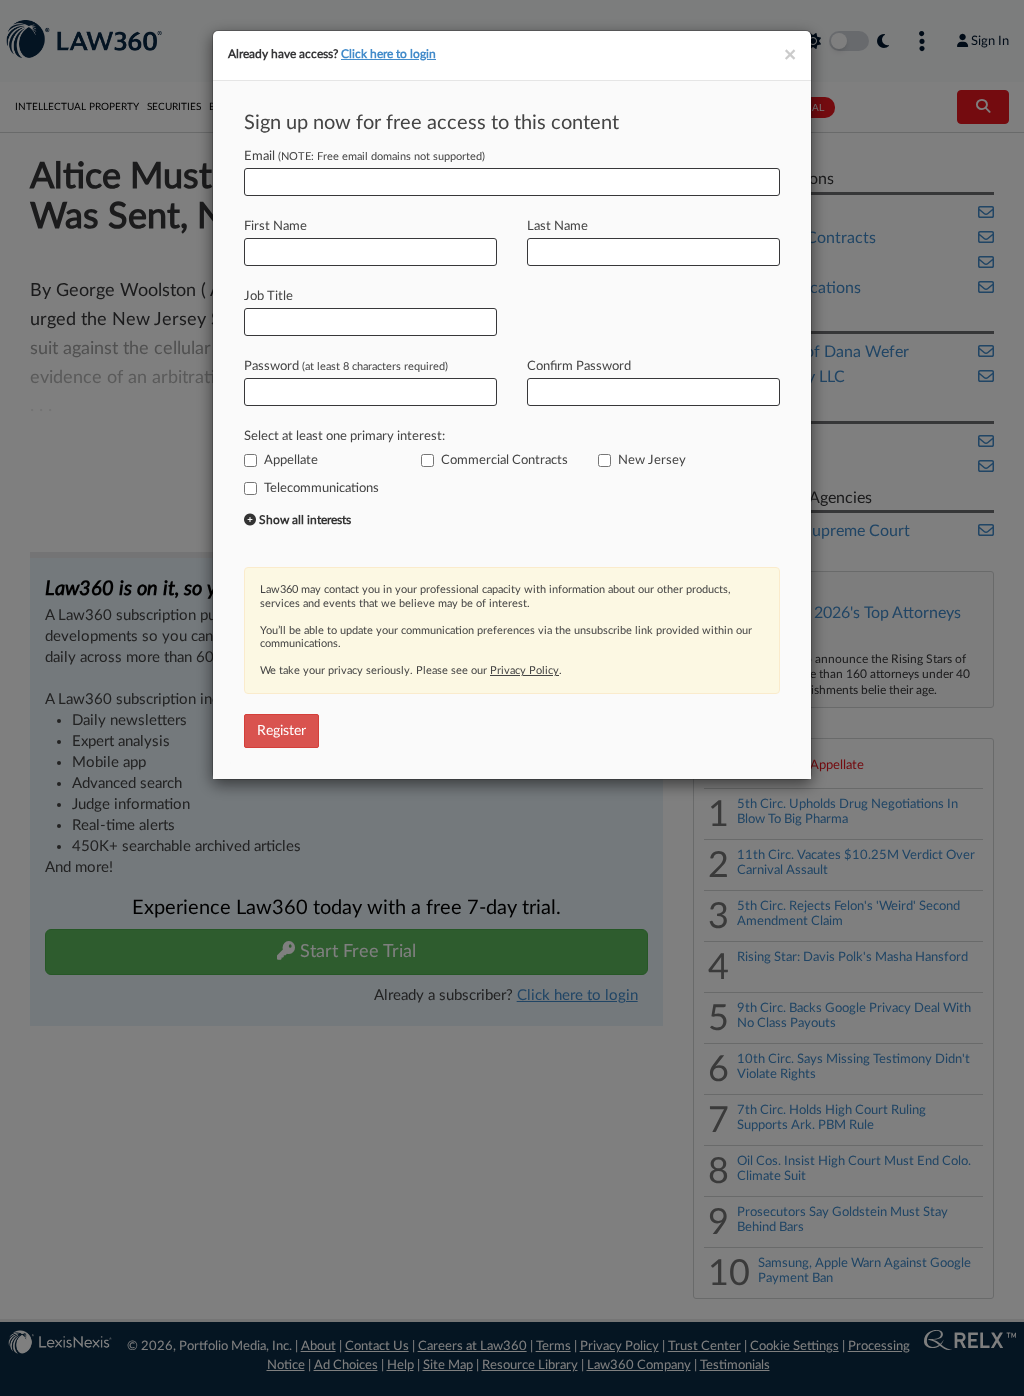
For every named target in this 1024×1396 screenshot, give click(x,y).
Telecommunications (321, 488)
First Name (275, 226)
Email (364, 156)
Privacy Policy (524, 670)
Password (346, 366)
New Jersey (652, 460)
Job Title (268, 296)
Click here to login (388, 54)
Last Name (557, 226)
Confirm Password (579, 366)
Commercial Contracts (504, 460)
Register (281, 731)
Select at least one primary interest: (344, 436)
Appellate (291, 460)
